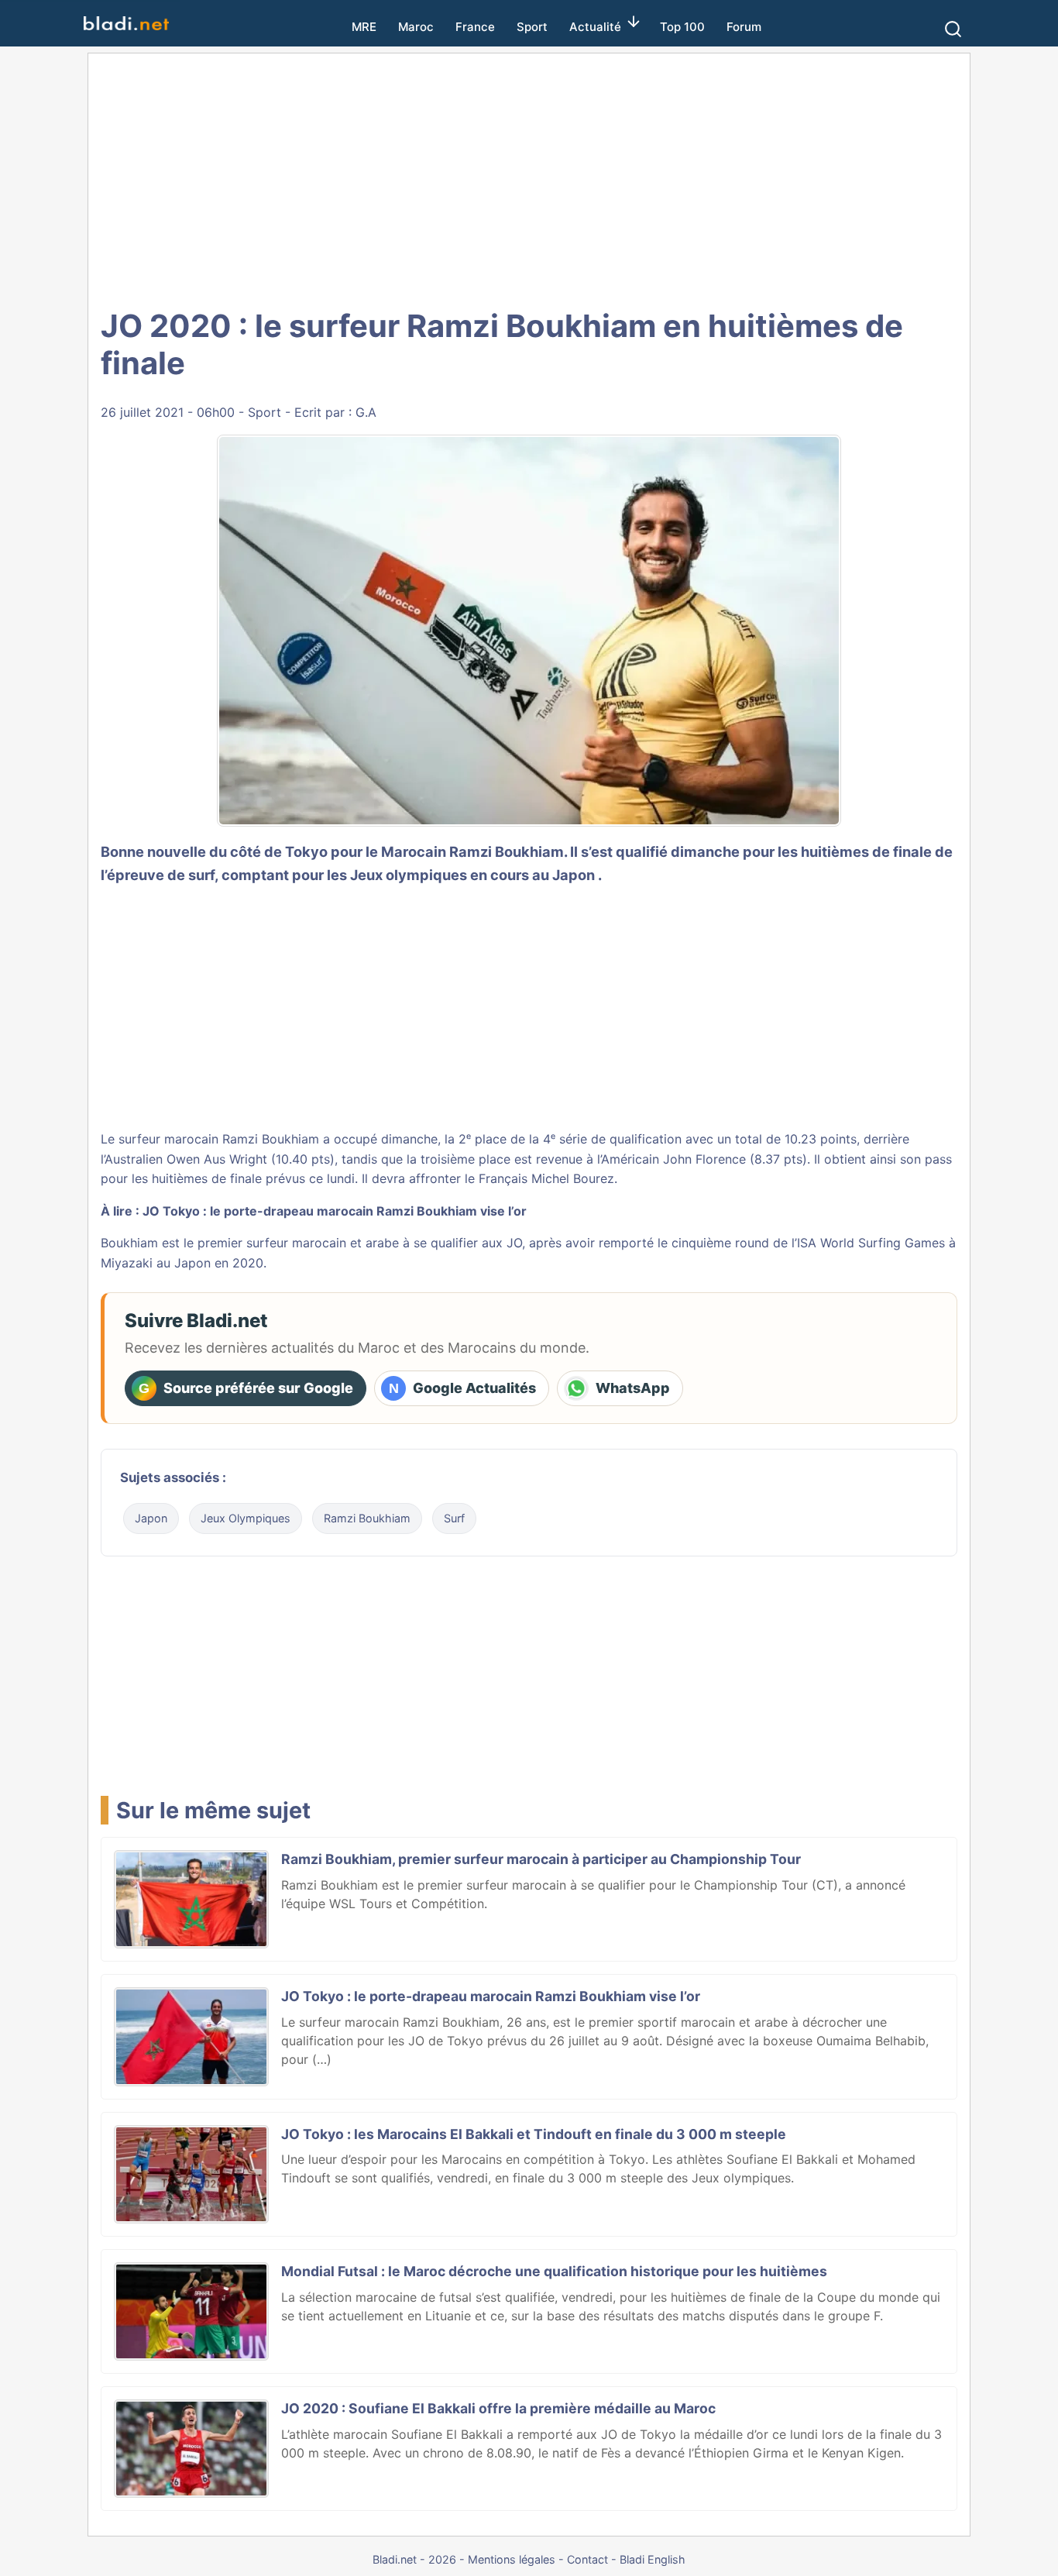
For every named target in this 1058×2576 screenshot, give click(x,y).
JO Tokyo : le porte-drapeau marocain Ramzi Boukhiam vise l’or (335, 1211)
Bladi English (653, 2559)
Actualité (595, 27)
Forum (744, 27)
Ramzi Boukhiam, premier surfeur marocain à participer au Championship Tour (541, 1859)
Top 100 (682, 27)
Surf (454, 1518)
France (475, 27)
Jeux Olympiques (246, 1518)
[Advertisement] (546, 178)
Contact (587, 2559)
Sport (532, 27)
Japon (151, 1518)
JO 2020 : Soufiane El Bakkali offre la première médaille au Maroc (498, 2408)
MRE (364, 27)
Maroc (416, 27)
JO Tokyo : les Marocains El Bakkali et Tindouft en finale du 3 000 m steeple (534, 2134)
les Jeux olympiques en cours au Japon (461, 875)
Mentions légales (512, 2559)
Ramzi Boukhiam (507, 851)
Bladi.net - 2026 (414, 2559)
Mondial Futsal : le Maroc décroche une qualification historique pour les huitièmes (554, 2271)
